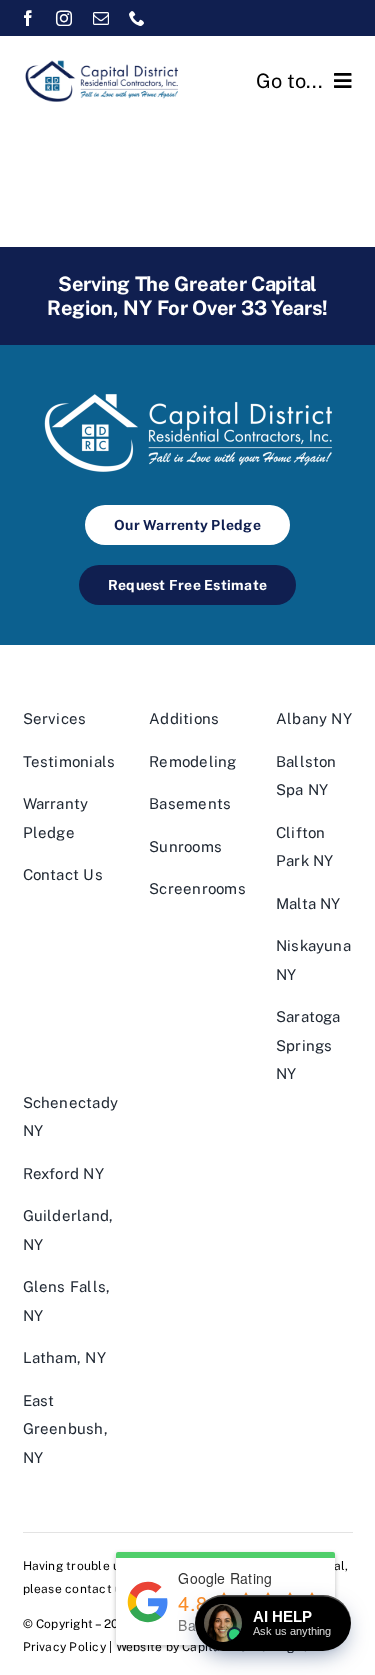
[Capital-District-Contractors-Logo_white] (188, 392)
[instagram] (64, 18)
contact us (96, 1589)
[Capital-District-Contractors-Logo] (101, 63)
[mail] (101, 18)
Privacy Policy (64, 1647)
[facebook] (28, 18)
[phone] (137, 18)
